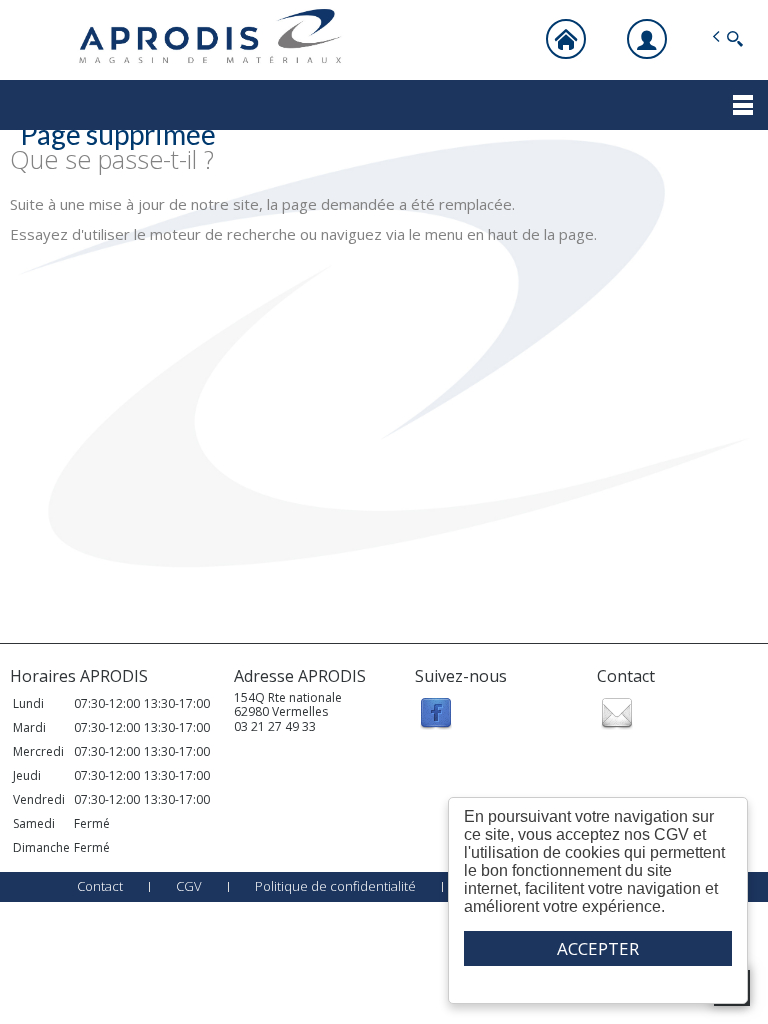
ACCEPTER (598, 948)
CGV (189, 886)
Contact (100, 886)
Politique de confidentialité (335, 886)
